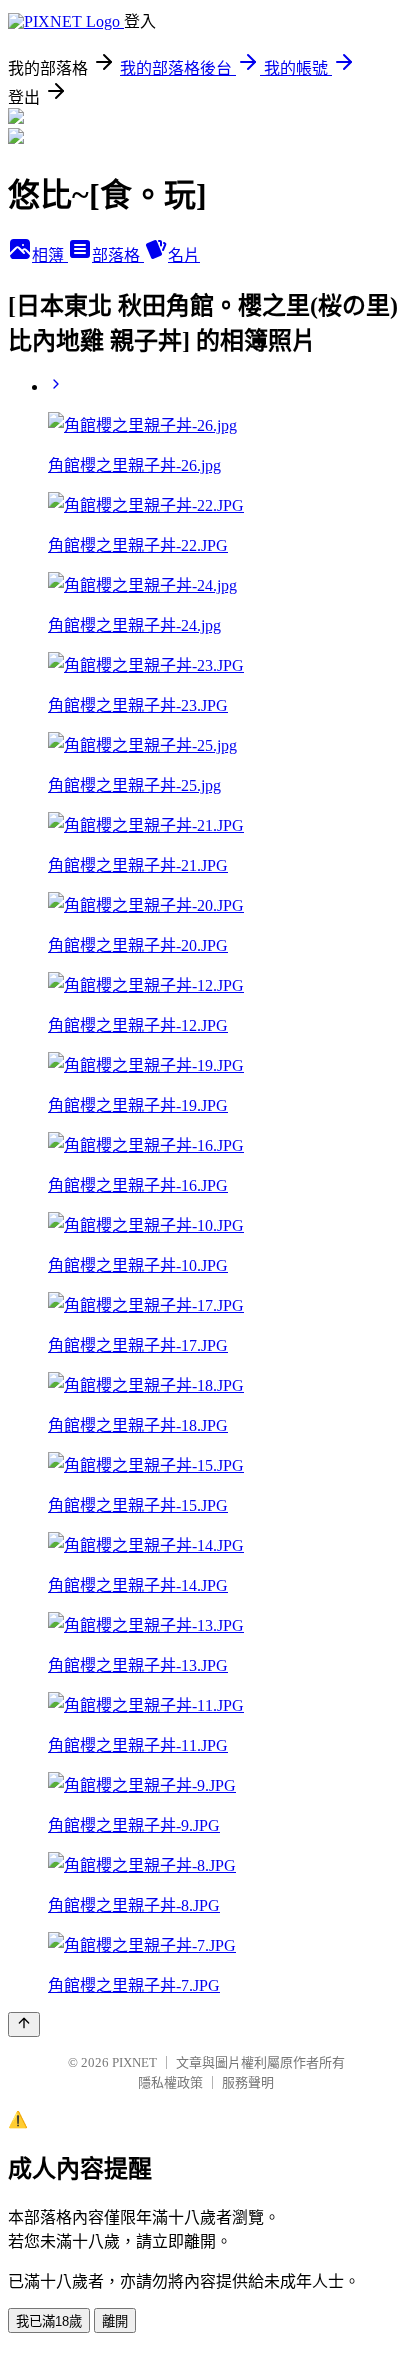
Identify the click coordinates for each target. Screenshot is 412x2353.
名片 (184, 255)
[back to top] (24, 2024)
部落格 (118, 255)
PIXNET (134, 2062)
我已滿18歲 (49, 2321)
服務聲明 (248, 2082)
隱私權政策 (170, 2082)
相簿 (50, 255)
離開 (115, 2321)
